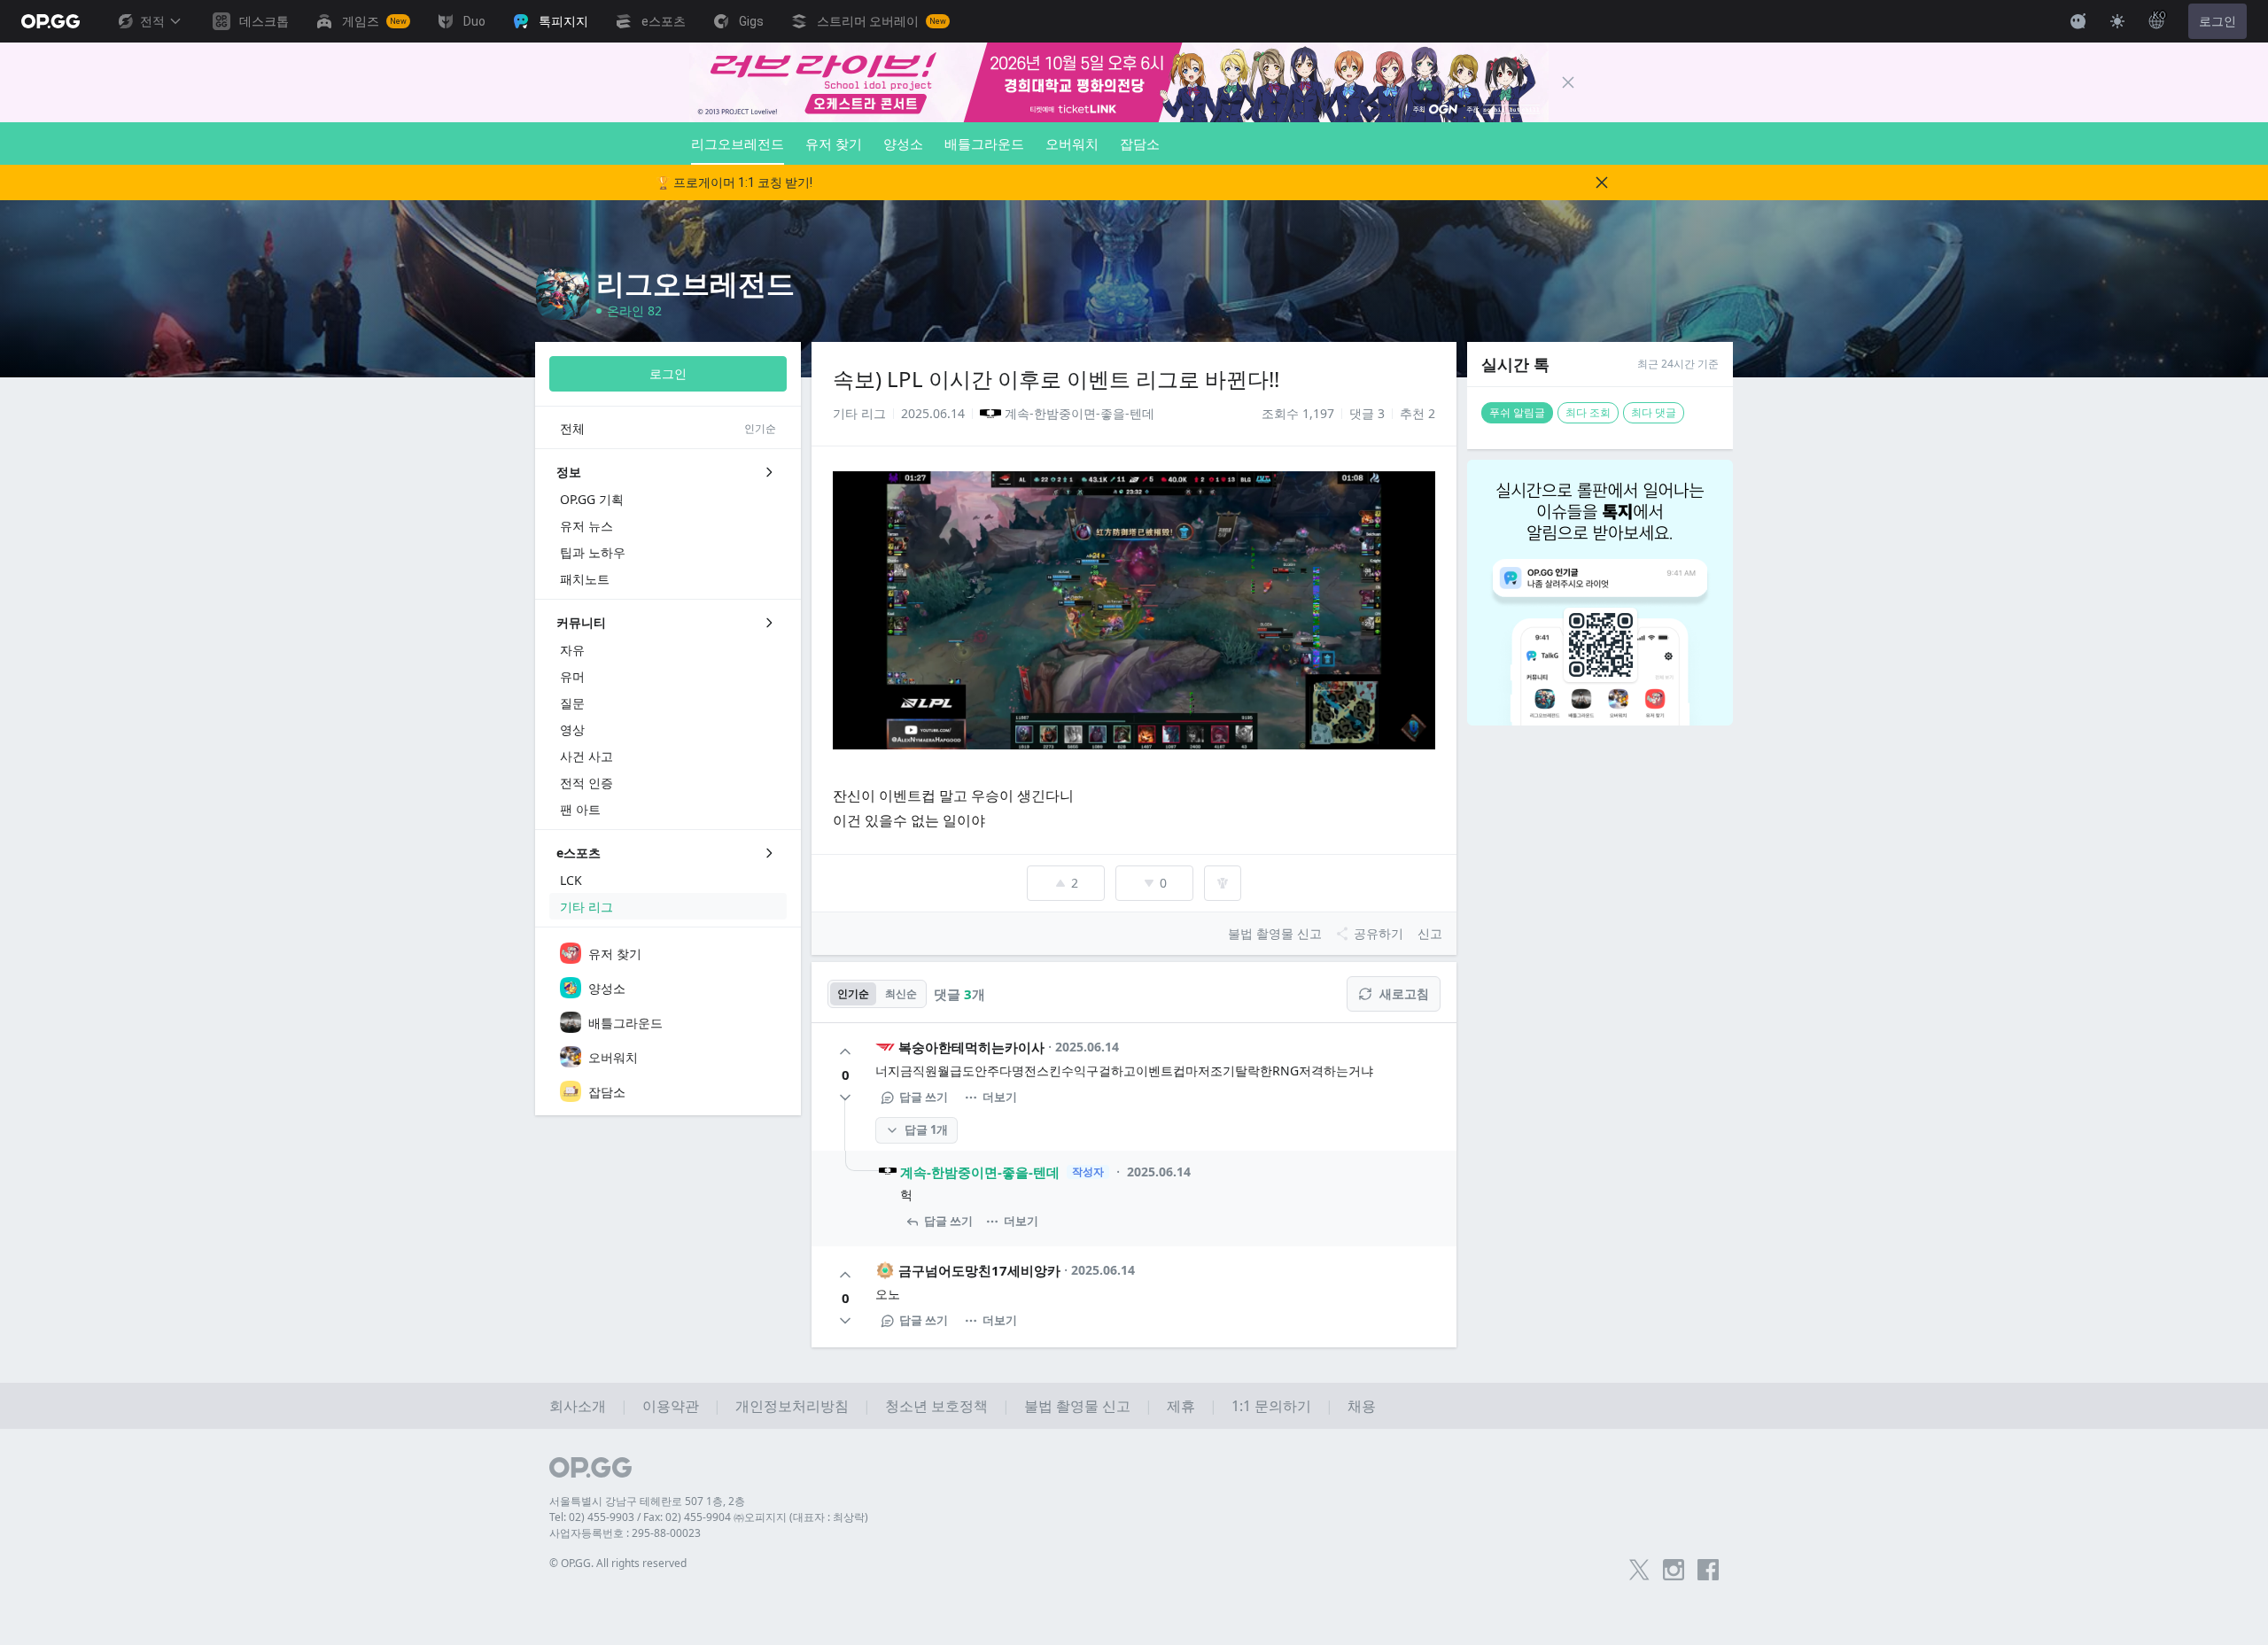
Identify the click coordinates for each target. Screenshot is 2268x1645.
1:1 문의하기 (1271, 1406)
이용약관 (671, 1406)
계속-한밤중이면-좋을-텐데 (980, 1172)
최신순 (901, 993)
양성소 (903, 144)
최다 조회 (1588, 412)
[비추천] (845, 1098)
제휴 (1181, 1406)
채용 (1362, 1406)
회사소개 (578, 1406)
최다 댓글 (1654, 412)
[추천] (845, 1051)
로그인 (2218, 21)
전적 (152, 21)
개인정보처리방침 (792, 1406)
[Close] (1568, 82)
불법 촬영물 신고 (1077, 1406)
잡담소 (1140, 144)
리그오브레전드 (738, 144)
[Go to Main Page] (50, 21)
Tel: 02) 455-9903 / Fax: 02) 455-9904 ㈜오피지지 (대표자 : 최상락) (709, 1517)
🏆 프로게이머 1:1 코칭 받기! (734, 182)
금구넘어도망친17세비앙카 (979, 1270)
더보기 (1000, 1097)
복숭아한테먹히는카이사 (971, 1047)
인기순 (853, 993)
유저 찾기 (834, 144)
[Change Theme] (2117, 21)
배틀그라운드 (984, 144)
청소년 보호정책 (936, 1406)
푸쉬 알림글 (1517, 412)
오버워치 (1072, 144)
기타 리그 (859, 413)
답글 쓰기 (924, 1097)
